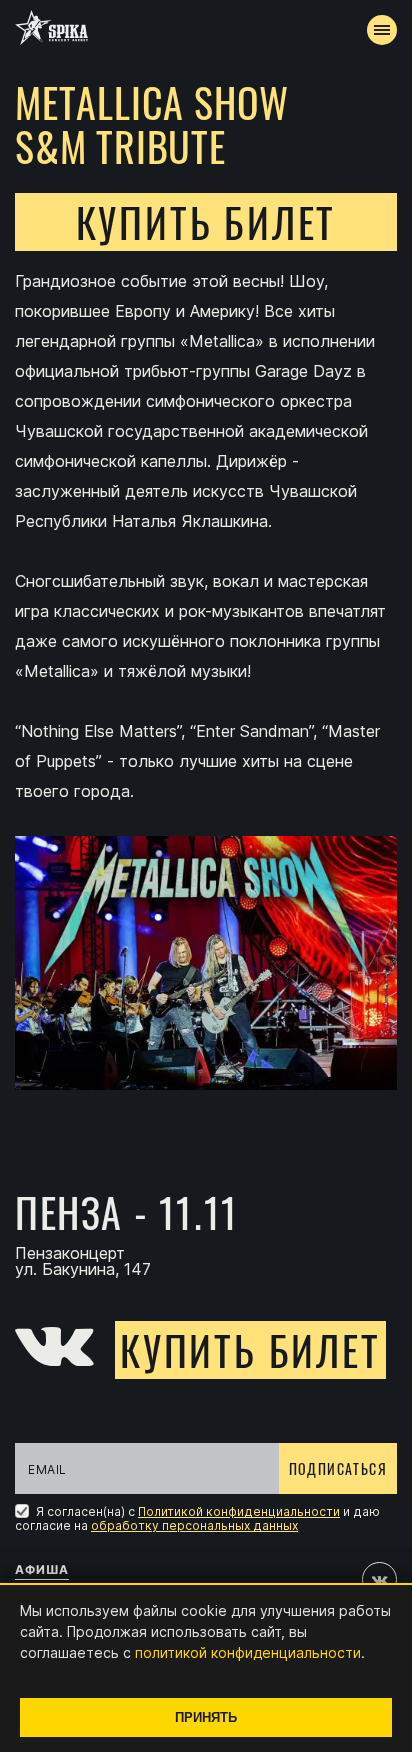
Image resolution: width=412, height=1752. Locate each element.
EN (243, 366)
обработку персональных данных (194, 1525)
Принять (206, 1717)
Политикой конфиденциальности (239, 1511)
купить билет (206, 222)
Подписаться (338, 1468)
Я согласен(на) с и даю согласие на (197, 1518)
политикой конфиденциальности (248, 1652)
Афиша (42, 1569)
